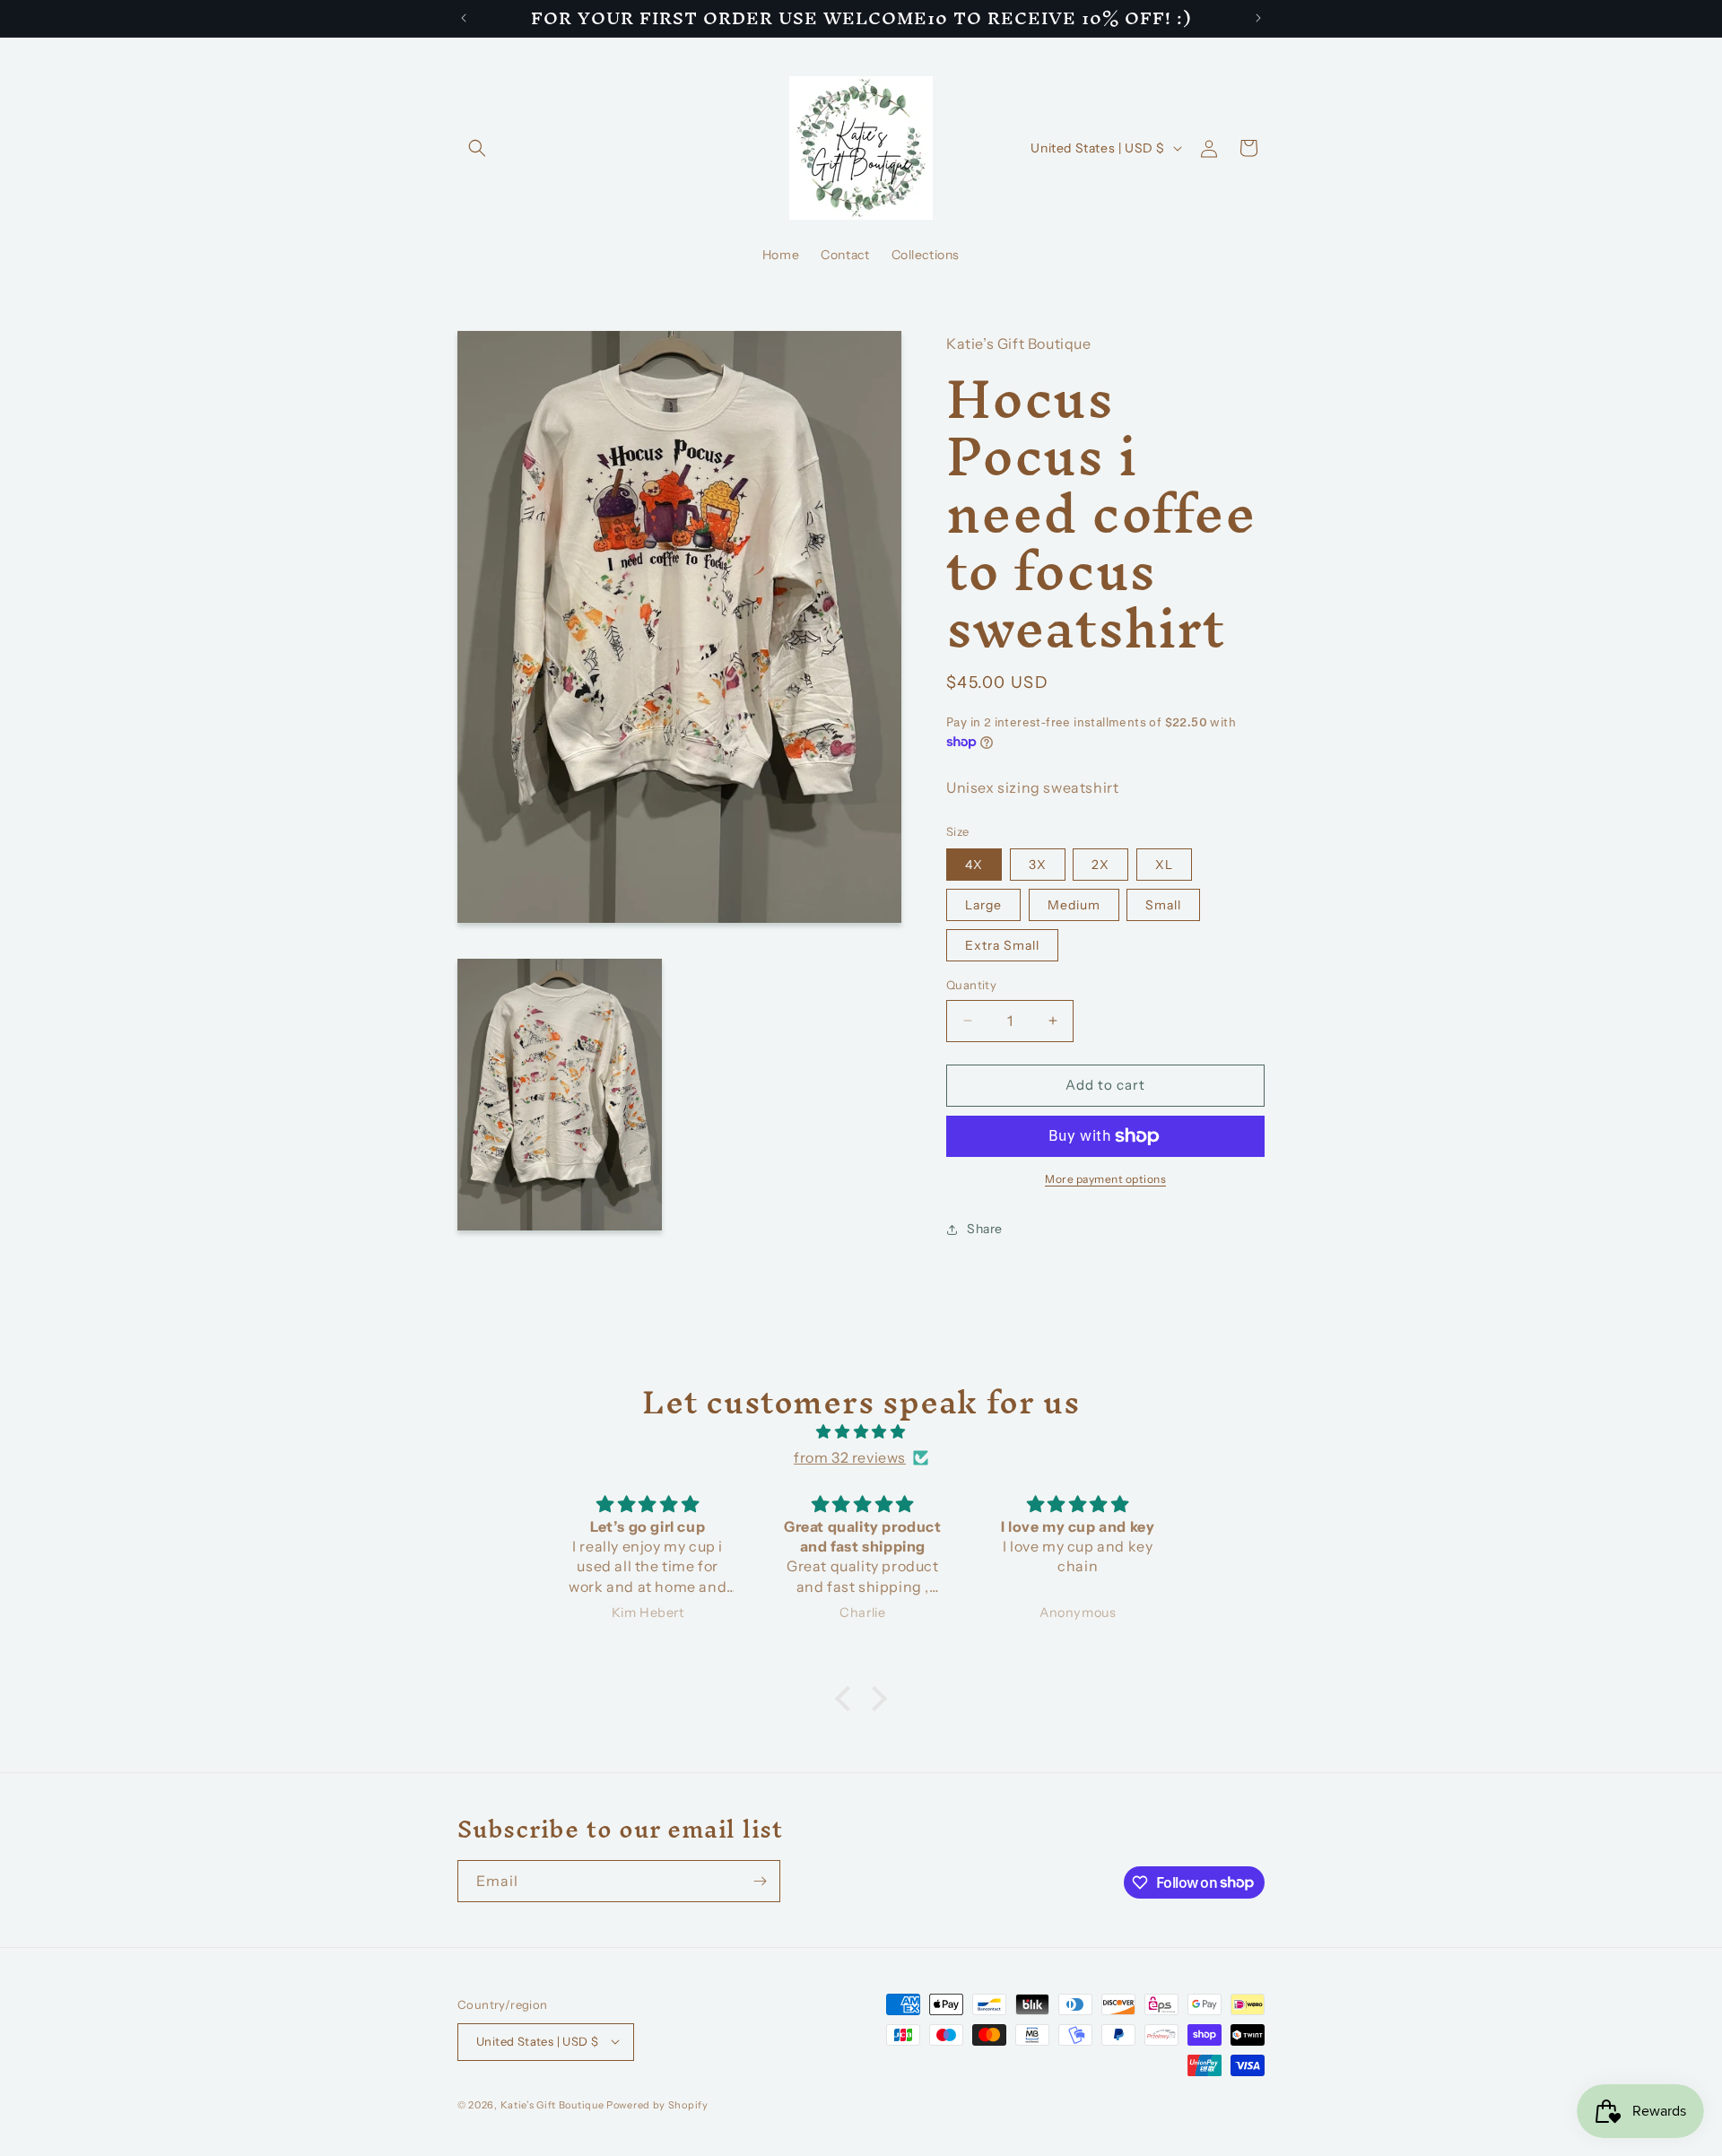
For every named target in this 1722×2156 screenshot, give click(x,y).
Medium (1074, 905)
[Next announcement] (1258, 18)
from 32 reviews (850, 1457)
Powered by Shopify (657, 2104)
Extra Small (1002, 945)
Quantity (971, 985)
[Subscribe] (760, 1881)
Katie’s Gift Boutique (552, 2104)
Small (1163, 905)
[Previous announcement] (464, 18)
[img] (861, 1432)
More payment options (1105, 1179)
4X (974, 865)
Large (983, 905)
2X (1100, 865)
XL (1164, 865)
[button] (477, 148)
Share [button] (985, 1229)
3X (1038, 865)
